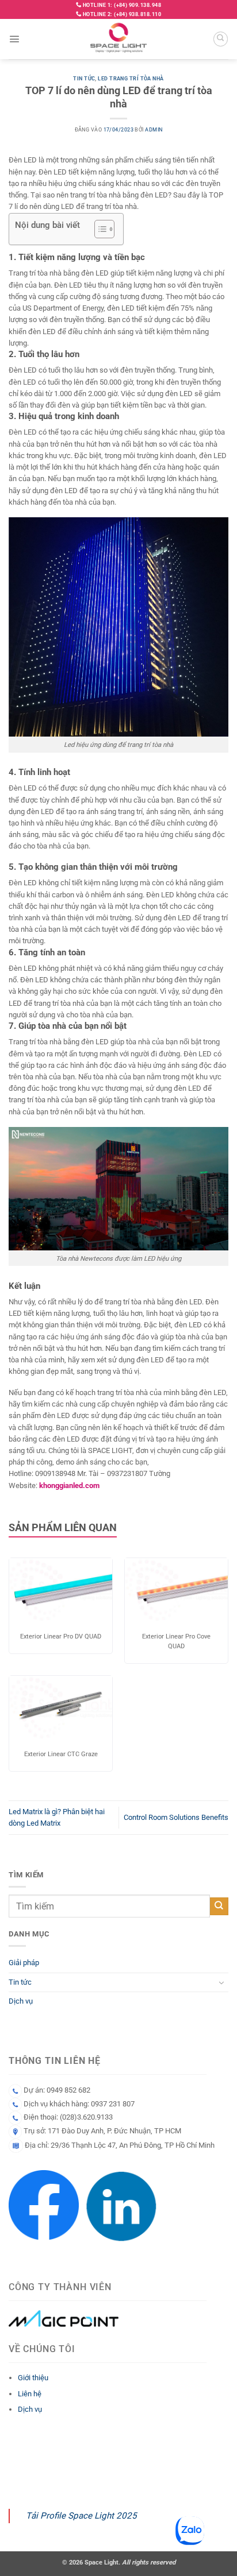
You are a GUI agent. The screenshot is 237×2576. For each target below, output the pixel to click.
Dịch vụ (21, 2001)
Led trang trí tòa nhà (131, 79)
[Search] (221, 39)
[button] (14, 39)
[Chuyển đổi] (221, 1982)
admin (154, 130)
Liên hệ (30, 2394)
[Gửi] (219, 1906)
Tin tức (84, 79)
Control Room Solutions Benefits (176, 1817)
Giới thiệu (33, 2378)
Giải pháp (24, 1963)
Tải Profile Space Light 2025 (81, 2516)
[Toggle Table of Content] (99, 229)
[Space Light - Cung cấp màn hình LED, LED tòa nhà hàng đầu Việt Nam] (119, 39)
